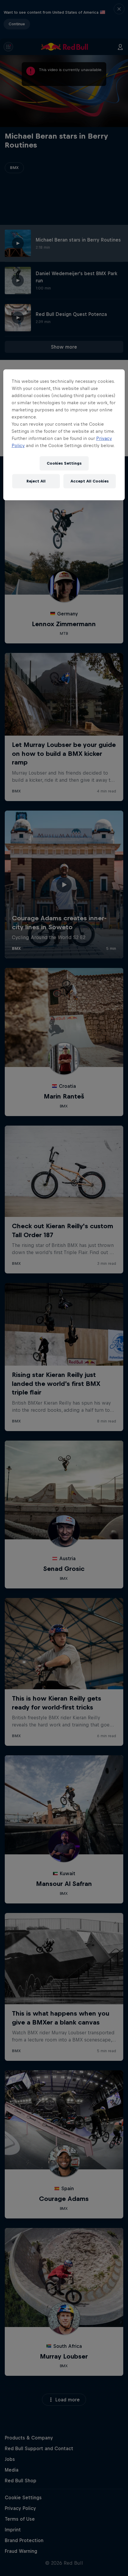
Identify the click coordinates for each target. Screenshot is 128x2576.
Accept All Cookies (90, 481)
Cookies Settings (64, 463)
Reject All (36, 481)
